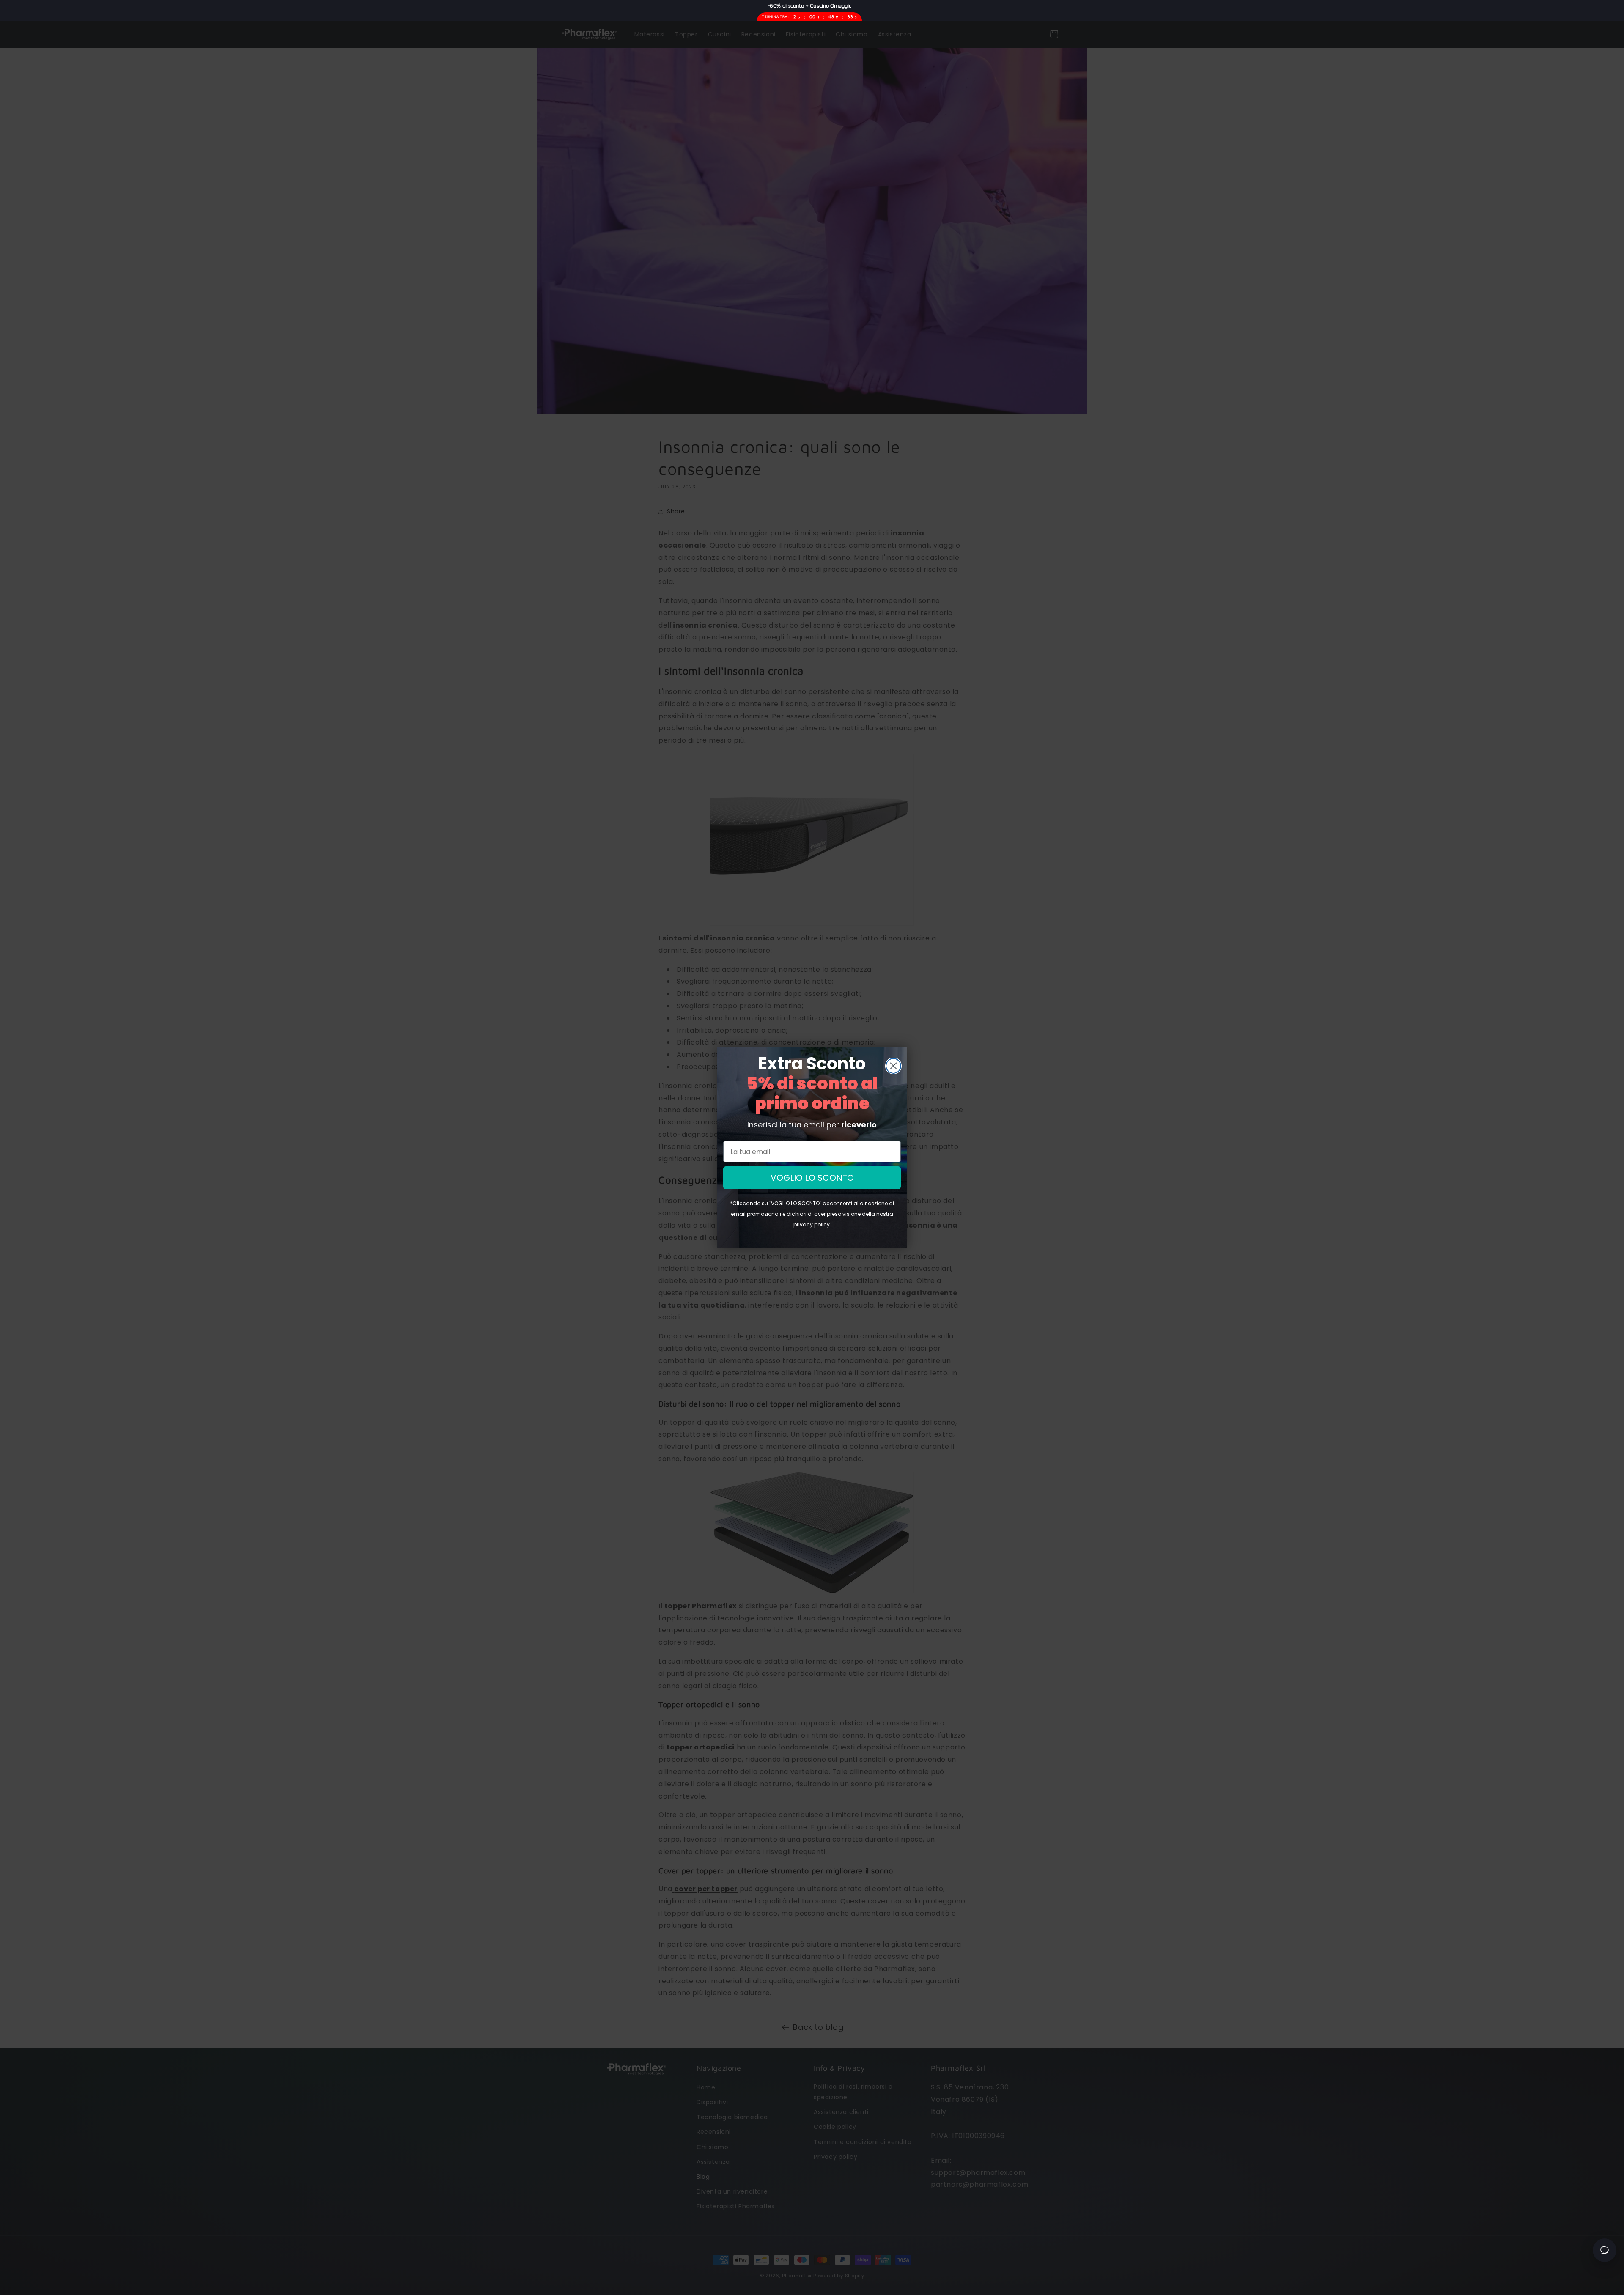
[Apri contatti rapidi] (1605, 2250)
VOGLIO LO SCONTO (812, 1178)
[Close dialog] (893, 1066)
